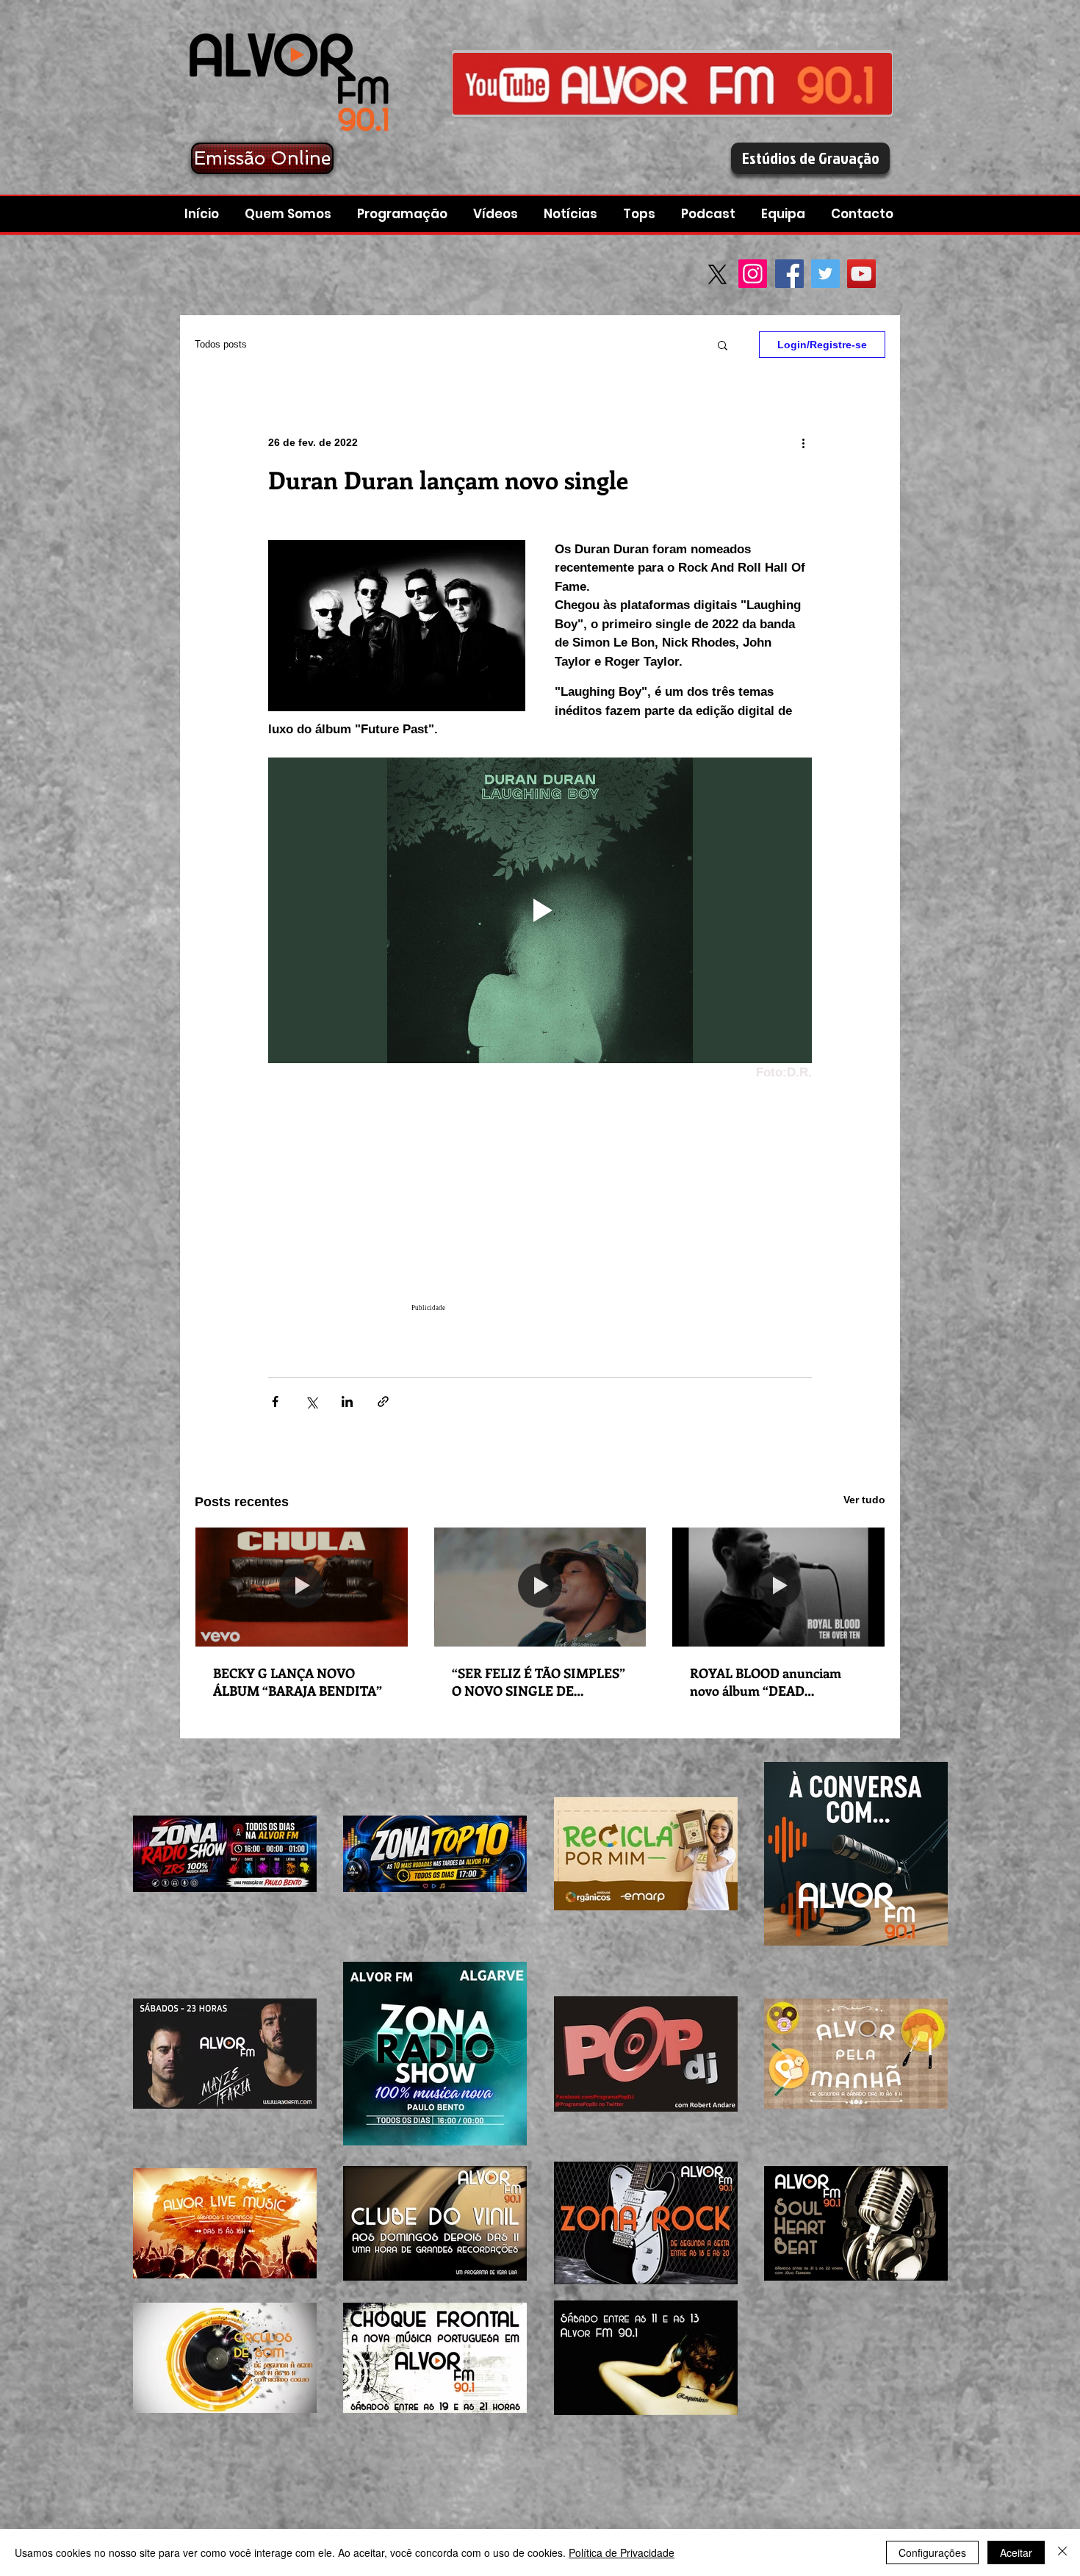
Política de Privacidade (622, 2552)
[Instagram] (753, 274)
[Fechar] (1062, 2552)
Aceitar (1016, 2552)
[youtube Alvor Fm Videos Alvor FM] (672, 83)
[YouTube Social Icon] (861, 274)
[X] (717, 274)
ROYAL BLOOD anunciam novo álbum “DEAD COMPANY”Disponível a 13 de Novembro (777, 1682)
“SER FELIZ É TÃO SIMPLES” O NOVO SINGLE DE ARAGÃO (539, 1682)
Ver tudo (864, 1500)
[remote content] (540, 1204)
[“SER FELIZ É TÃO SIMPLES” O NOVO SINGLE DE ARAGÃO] (540, 1587)
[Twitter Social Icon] (825, 274)
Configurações (932, 2552)
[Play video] (540, 910)
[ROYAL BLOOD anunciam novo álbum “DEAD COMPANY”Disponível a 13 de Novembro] (778, 1587)
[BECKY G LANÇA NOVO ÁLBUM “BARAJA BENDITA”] (302, 1587)
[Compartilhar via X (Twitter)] (311, 1402)
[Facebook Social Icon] (789, 274)
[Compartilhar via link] (383, 1402)
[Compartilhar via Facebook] (275, 1402)
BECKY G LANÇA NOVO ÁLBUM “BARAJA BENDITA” (298, 1682)
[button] (710, 214)
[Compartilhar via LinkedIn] (347, 1402)
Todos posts (221, 344)
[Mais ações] (803, 442)
